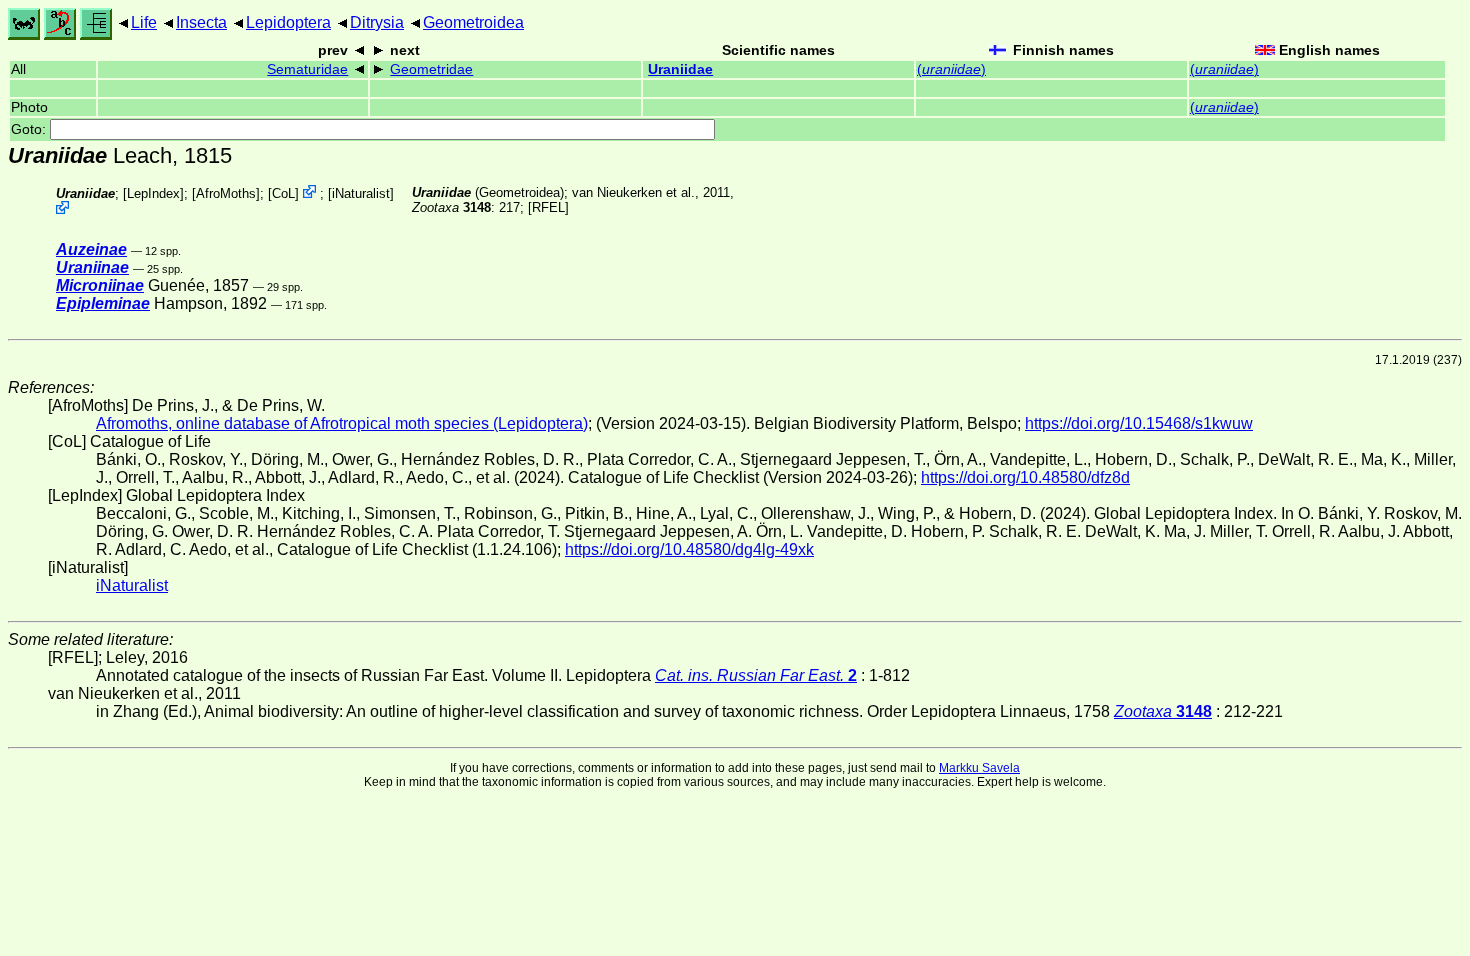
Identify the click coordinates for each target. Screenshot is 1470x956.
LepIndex (153, 193)
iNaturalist (361, 193)
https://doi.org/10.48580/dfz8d (1025, 477)
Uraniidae (680, 69)
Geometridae (431, 69)
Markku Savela (979, 768)
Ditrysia (377, 22)
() (951, 69)
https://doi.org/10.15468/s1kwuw (1139, 423)
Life (144, 22)
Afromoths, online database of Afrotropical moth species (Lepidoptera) (342, 423)
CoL (283, 193)
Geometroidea (473, 22)
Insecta (201, 22)
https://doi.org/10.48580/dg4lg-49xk (689, 549)
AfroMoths (226, 193)
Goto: (30, 129)
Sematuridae (307, 69)
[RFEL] (548, 207)
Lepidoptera (288, 22)
